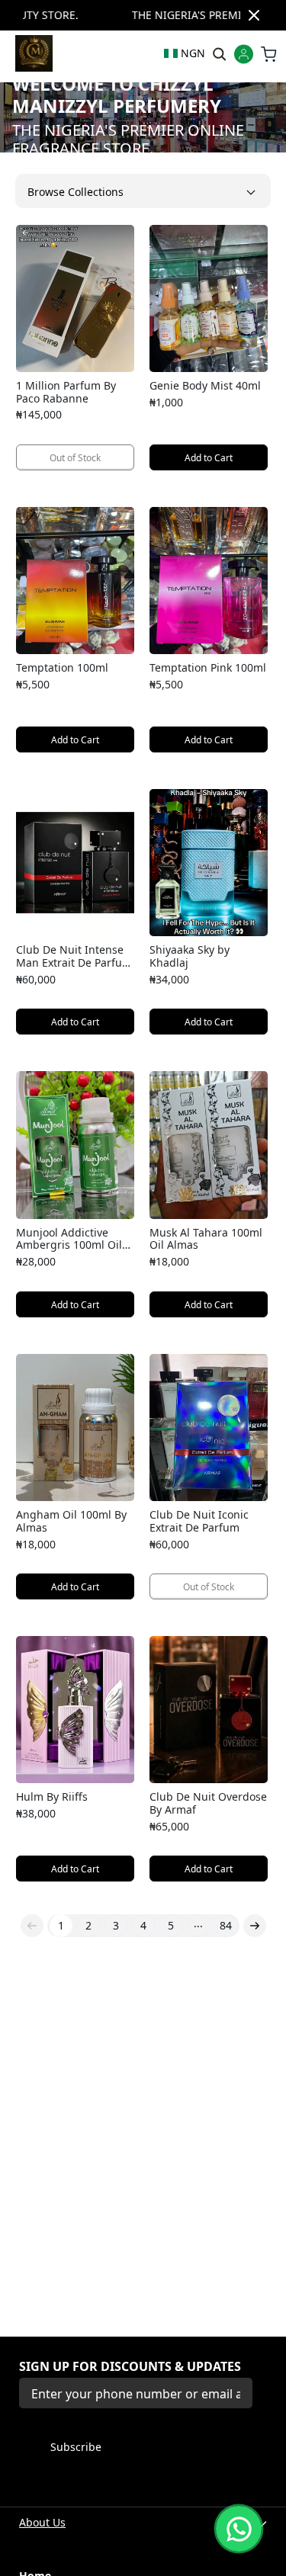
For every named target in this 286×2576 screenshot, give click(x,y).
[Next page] (255, 1926)
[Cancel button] (254, 15)
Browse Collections (76, 192)
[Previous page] (32, 1926)
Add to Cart (209, 458)
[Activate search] (218, 53)
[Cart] (268, 53)
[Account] (244, 55)
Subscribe (76, 2447)
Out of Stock (75, 458)
